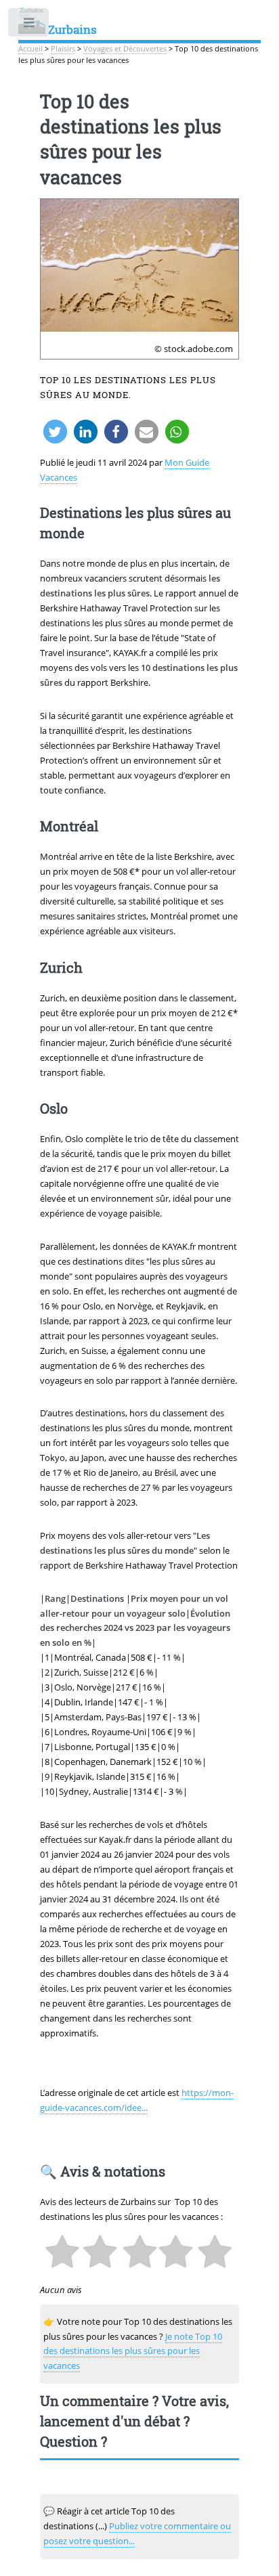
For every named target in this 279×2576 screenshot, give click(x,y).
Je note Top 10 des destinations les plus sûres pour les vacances (133, 2351)
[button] (55, 432)
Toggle (29, 25)
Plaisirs (63, 49)
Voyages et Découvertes (125, 49)
